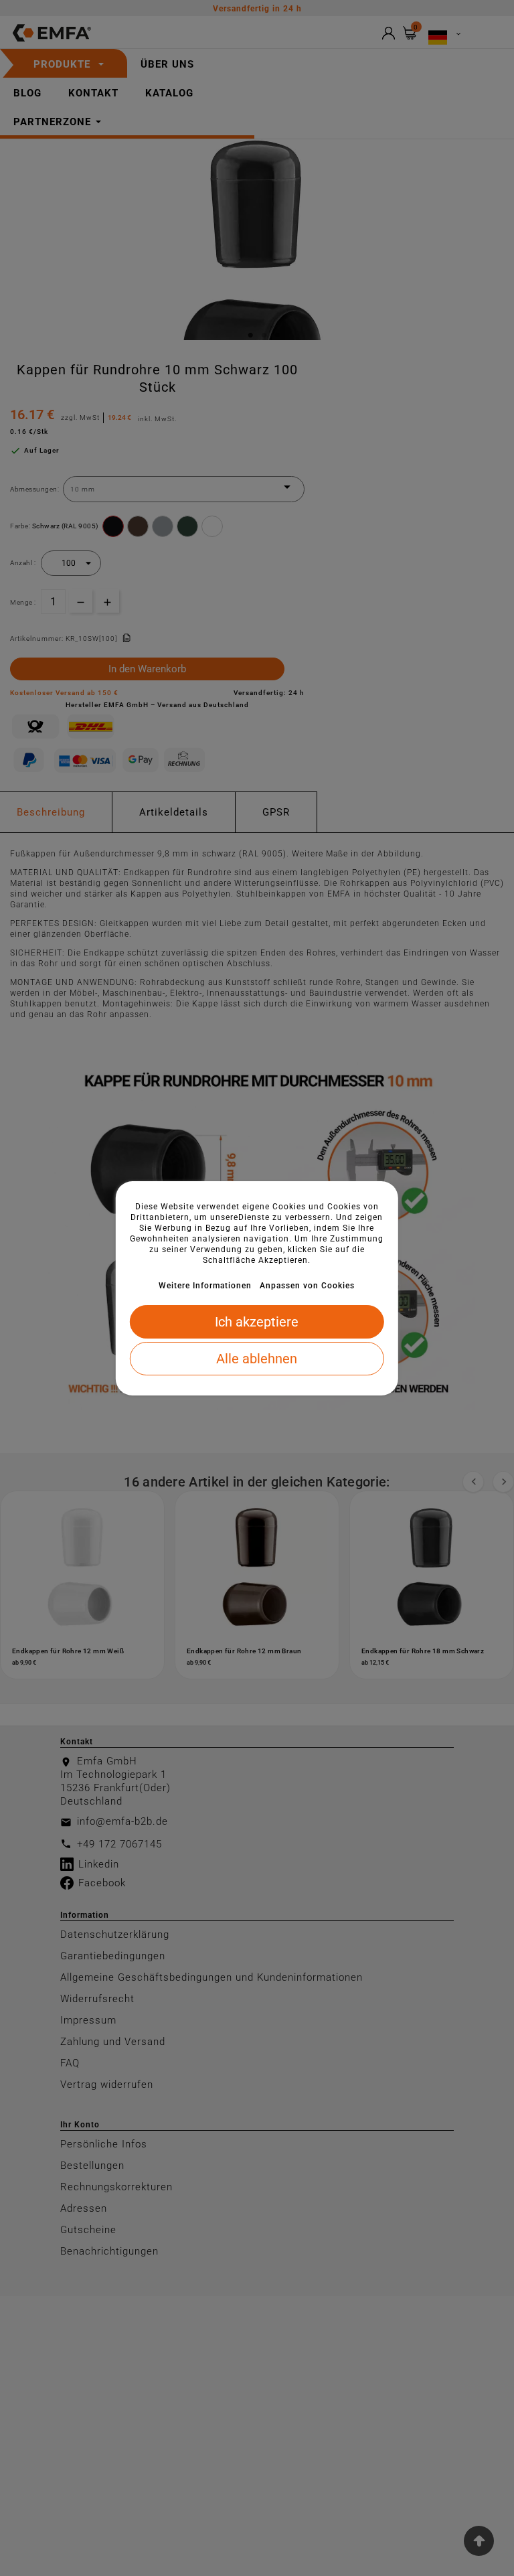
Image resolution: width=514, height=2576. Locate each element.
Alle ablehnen (257, 1359)
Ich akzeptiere (257, 1322)
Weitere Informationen (205, 1286)
